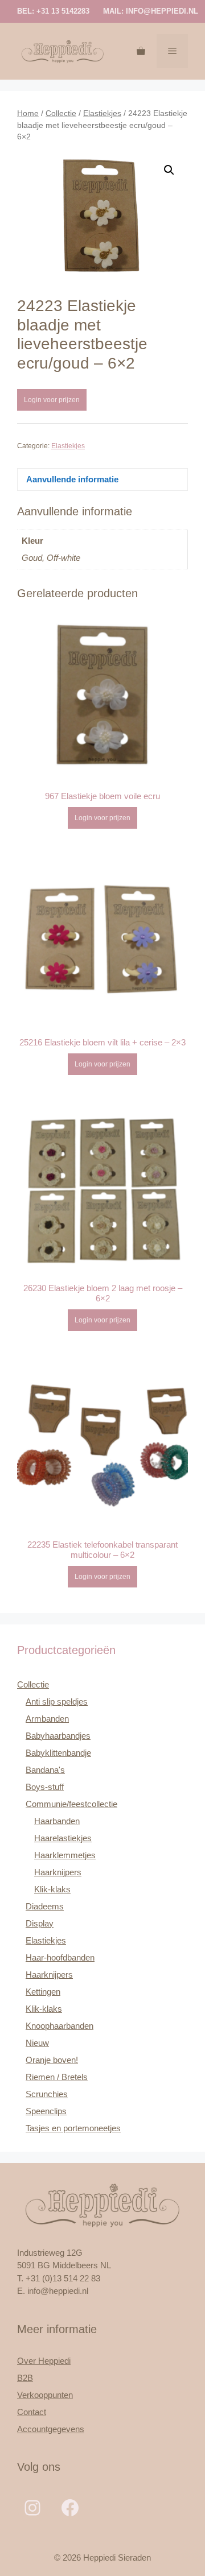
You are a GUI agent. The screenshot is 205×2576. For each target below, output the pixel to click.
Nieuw (37, 2043)
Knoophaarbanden (60, 2026)
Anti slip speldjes (57, 1702)
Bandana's (45, 1770)
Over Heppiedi (44, 2361)
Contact (32, 2412)
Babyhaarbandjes (58, 1736)
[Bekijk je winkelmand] (141, 51)
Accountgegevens (51, 2429)
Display (40, 1923)
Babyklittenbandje (58, 1753)
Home (28, 113)
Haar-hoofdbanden (60, 1957)
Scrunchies (47, 2094)
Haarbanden (57, 1821)
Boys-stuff (45, 1787)
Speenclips (46, 2111)
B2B (25, 2378)
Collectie (61, 113)
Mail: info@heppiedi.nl (151, 11)
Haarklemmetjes (65, 1855)
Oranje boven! (52, 2060)
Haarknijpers (58, 1872)
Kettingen (43, 1992)
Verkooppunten (45, 2395)
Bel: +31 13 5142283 (53, 11)
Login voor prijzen (52, 400)
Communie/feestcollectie (71, 1804)
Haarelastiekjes (63, 1838)
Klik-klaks (52, 1889)
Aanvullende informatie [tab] (72, 479)
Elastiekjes (102, 113)
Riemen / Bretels (57, 2077)
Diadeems (45, 1906)
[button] (169, 170)
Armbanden (47, 1719)
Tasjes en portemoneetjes (73, 2128)
